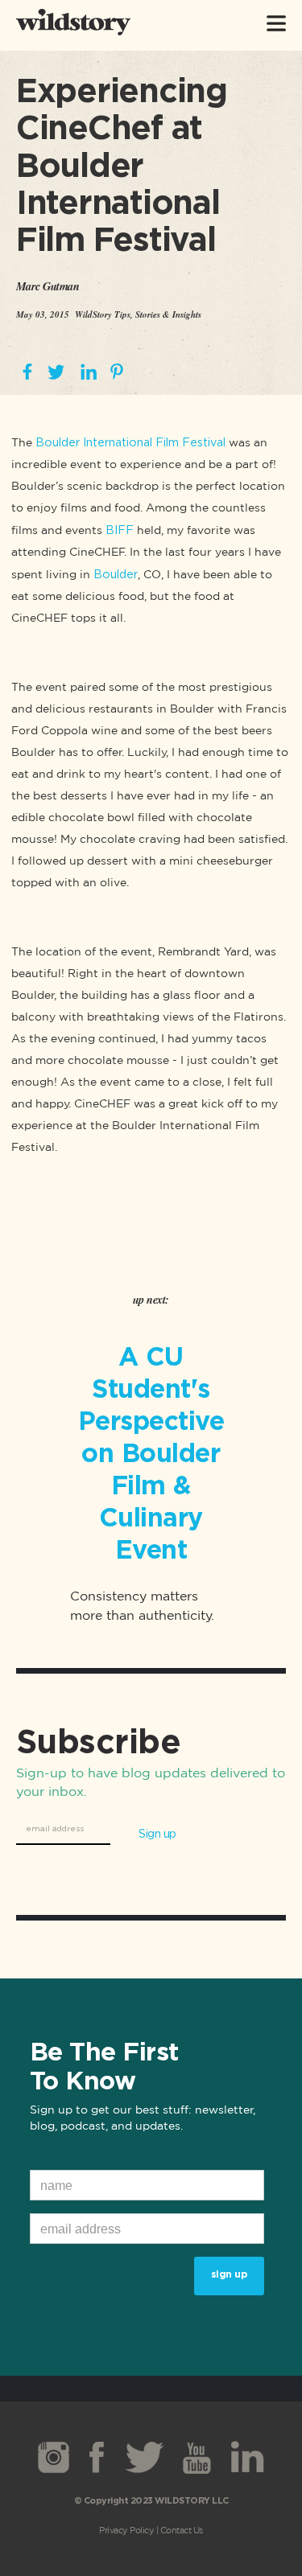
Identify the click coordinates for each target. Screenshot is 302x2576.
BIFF (120, 530)
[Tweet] (56, 373)
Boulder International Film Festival (130, 442)
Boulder (116, 574)
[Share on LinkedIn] (89, 373)
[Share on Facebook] (27, 373)
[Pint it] (117, 373)
